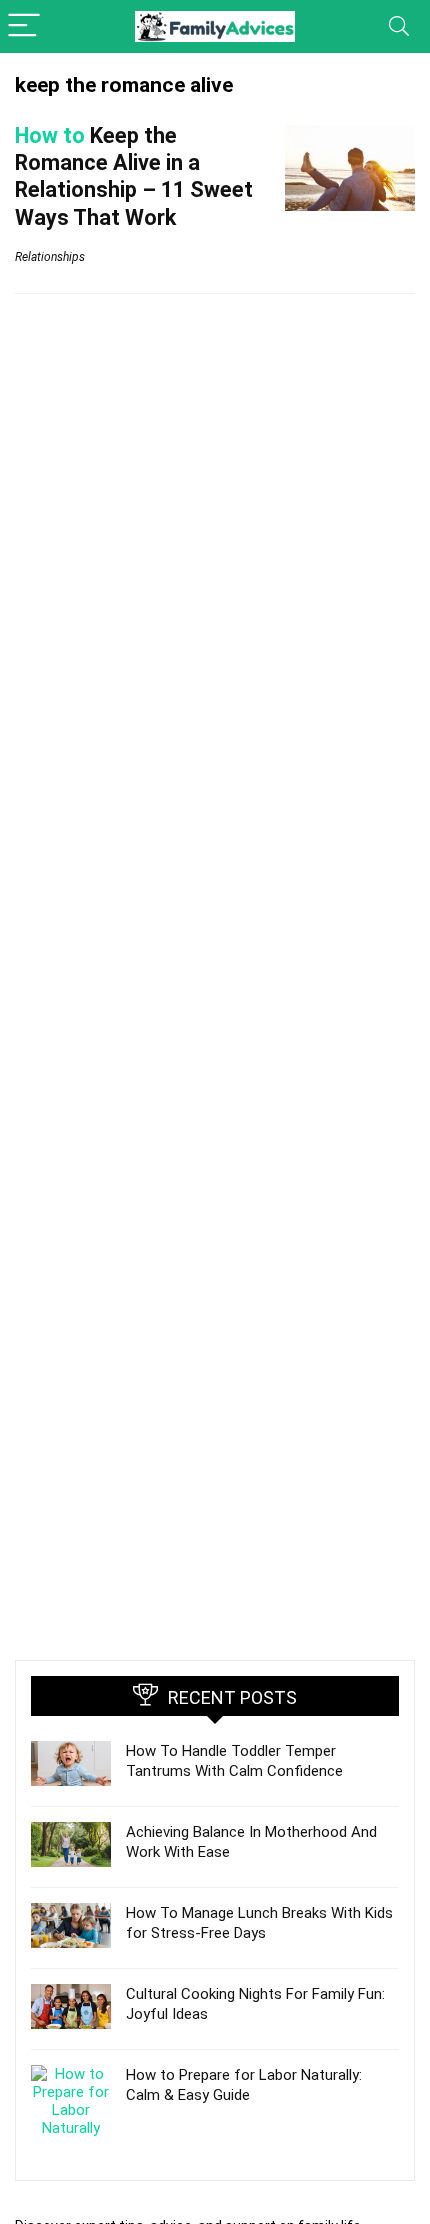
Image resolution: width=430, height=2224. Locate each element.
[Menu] (24, 26)
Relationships (50, 257)
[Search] (399, 26)
